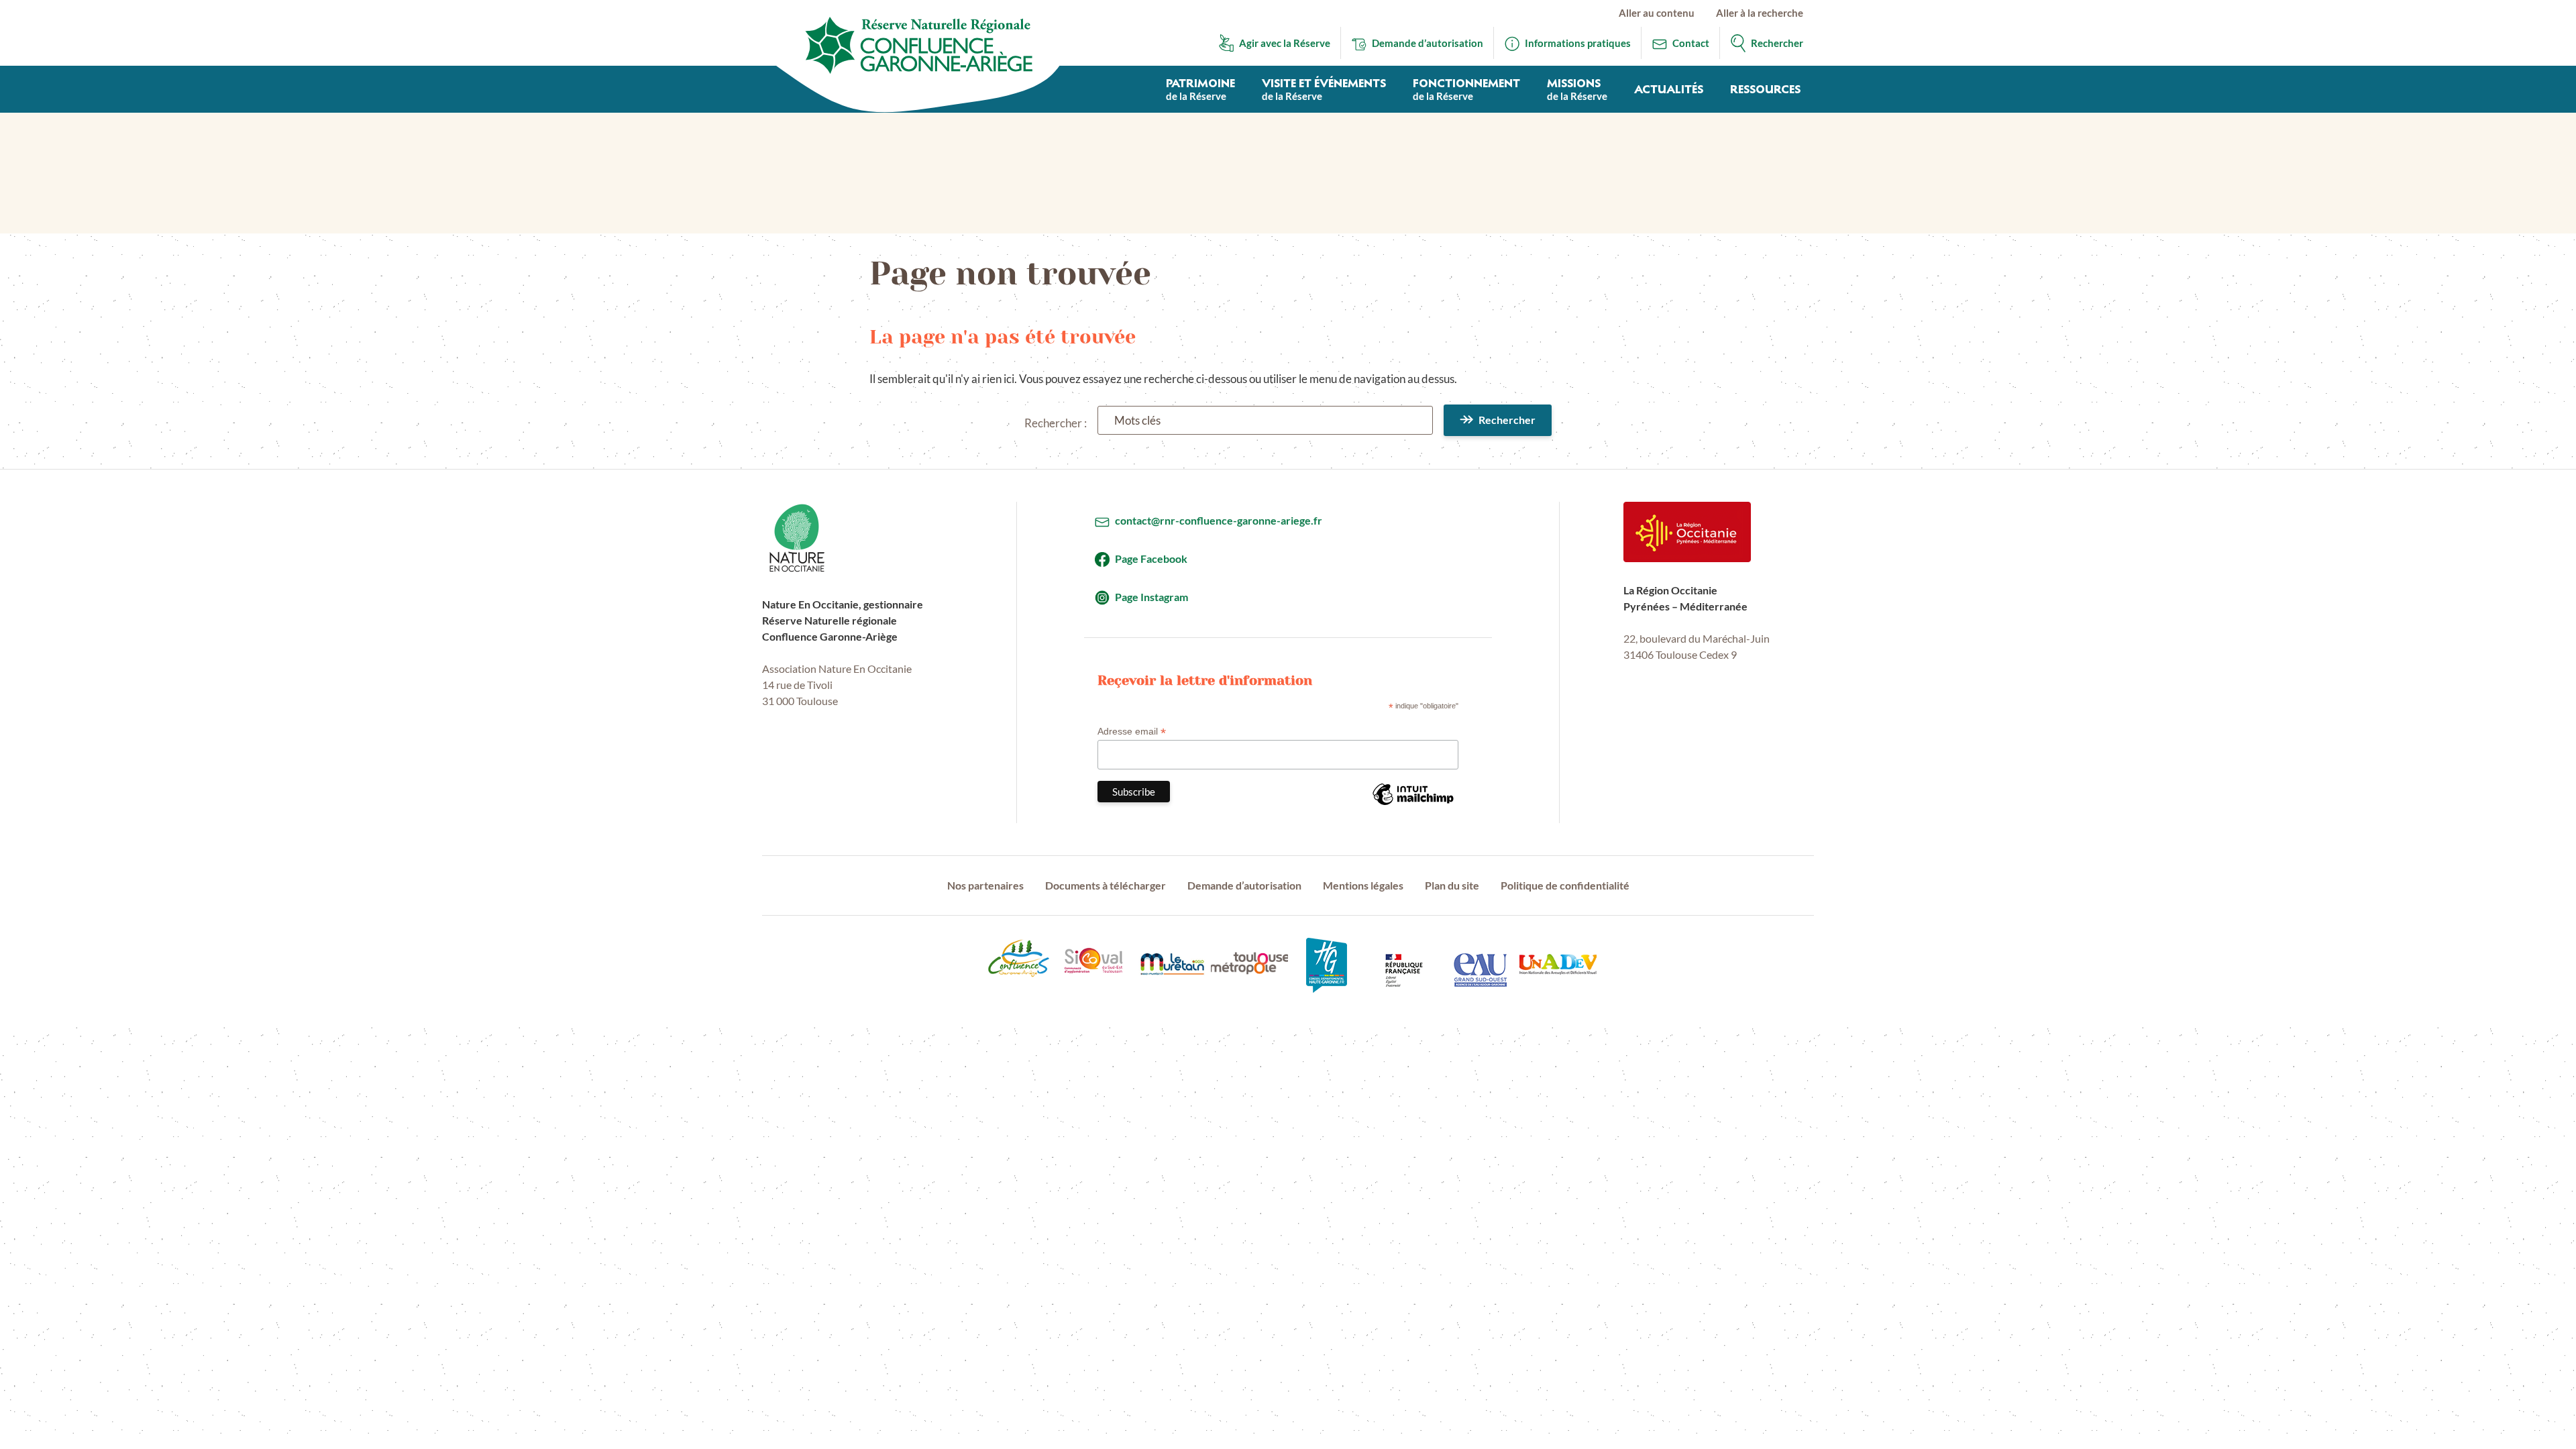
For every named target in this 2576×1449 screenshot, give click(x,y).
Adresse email (1132, 732)
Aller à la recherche (1760, 13)
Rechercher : (1056, 423)
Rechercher (1507, 420)
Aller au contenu (1657, 13)
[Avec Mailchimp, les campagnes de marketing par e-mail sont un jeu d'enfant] (1413, 804)
